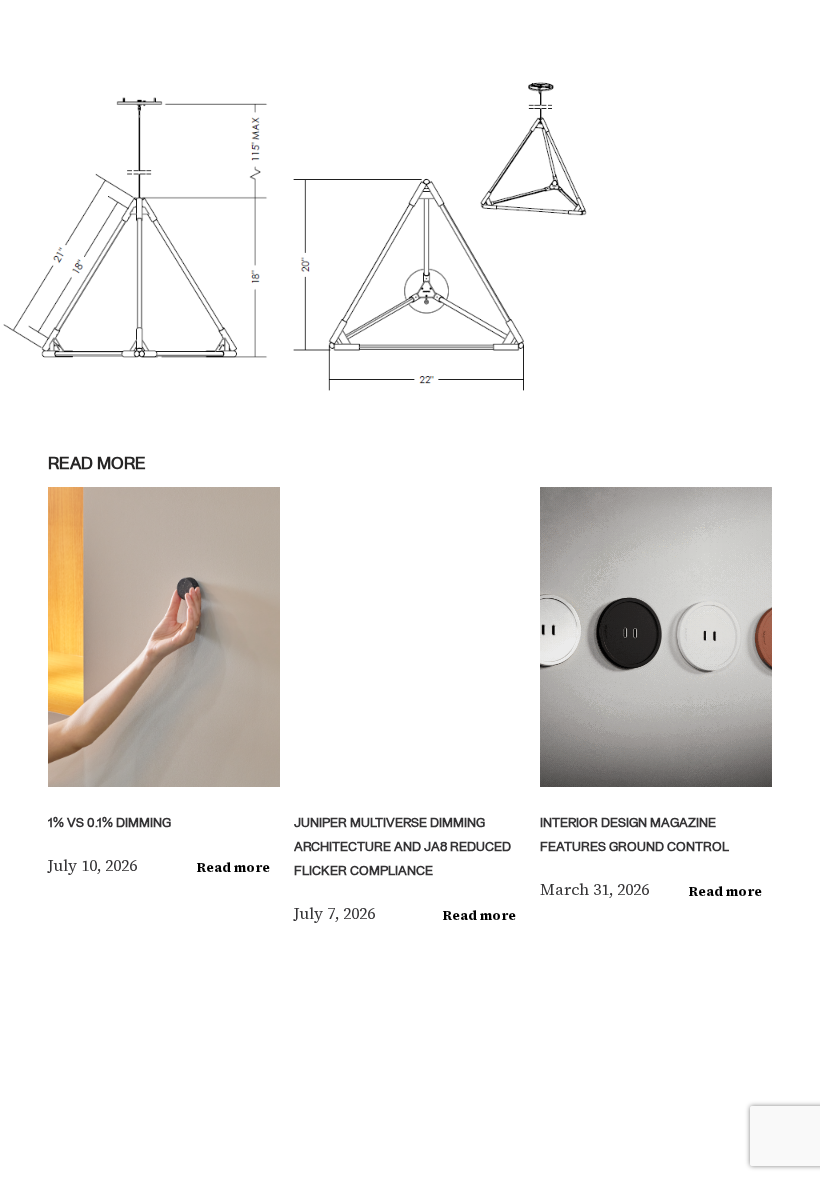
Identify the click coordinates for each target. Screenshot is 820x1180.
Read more (233, 867)
